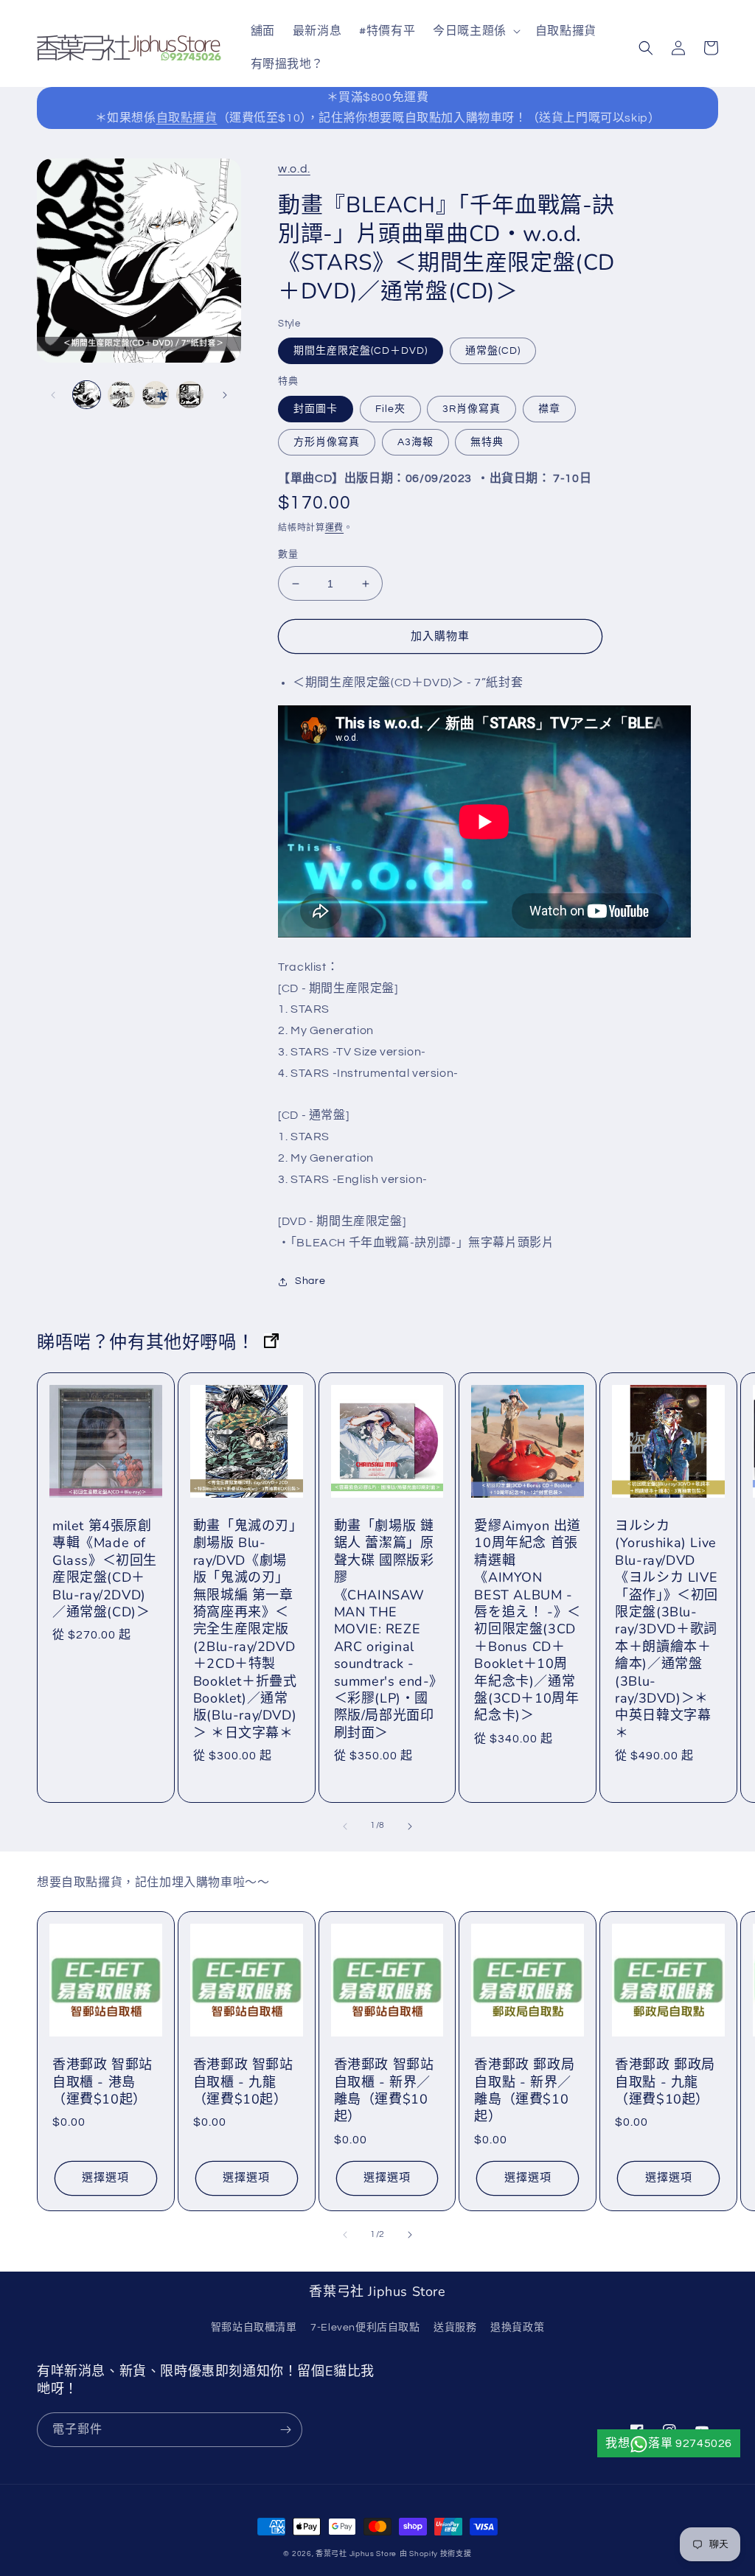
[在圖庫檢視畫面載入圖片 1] (87, 395)
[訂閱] (285, 2430)
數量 (288, 554)
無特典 (487, 442)
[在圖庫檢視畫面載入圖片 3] (121, 395)
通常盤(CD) (493, 351)
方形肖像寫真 (327, 442)
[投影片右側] (225, 395)
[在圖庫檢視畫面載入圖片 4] (156, 395)
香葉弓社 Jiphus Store (356, 2554)
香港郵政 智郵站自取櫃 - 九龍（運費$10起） (243, 2082)
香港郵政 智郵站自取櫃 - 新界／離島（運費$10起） (384, 2091)
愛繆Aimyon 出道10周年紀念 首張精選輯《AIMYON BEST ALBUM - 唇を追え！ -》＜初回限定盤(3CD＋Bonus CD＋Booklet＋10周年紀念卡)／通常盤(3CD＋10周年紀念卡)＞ (528, 1621)
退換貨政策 (517, 2328)
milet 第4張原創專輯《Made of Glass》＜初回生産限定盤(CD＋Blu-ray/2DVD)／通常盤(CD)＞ (105, 1569)
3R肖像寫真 (472, 409)
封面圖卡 (316, 409)
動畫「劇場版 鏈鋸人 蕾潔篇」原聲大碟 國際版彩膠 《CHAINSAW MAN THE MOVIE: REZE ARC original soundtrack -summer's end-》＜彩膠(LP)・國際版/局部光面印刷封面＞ (385, 1630)
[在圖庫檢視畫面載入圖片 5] (190, 395)
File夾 (390, 409)
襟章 (549, 409)
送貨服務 (455, 2328)
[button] (475, 31)
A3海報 (415, 442)
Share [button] (310, 1281)
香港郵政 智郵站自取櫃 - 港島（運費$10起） (102, 2082)
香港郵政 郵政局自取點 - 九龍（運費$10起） (665, 2082)
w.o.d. (294, 169)
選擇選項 (105, 2178)
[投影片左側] (53, 395)
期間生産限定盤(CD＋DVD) (361, 351)
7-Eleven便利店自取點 (365, 2328)
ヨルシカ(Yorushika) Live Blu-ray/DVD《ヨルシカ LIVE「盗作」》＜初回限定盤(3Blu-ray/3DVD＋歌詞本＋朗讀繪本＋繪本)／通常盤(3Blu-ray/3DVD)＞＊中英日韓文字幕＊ (667, 1630)
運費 (334, 528)
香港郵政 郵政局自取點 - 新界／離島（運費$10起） (524, 2091)
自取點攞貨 (187, 118)
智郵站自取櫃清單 (254, 2328)
